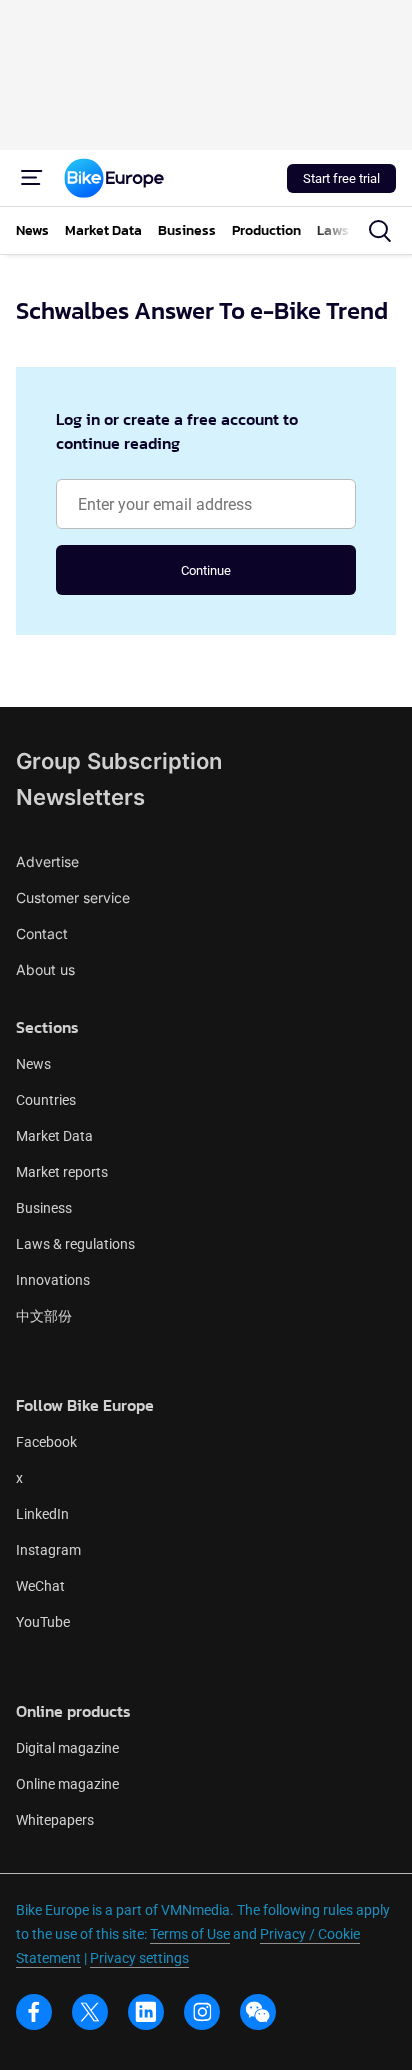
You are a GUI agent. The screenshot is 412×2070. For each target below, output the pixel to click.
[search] (380, 231)
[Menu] (32, 178)
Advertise (47, 861)
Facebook (46, 1442)
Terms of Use (190, 1934)
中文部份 (44, 1316)
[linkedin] (146, 2012)
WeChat (40, 1586)
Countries (46, 1100)
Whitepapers (55, 1820)
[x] (90, 2012)
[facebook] (34, 2012)
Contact (42, 933)
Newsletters (80, 797)
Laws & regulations (75, 1244)
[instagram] (202, 2012)
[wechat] (258, 2012)
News (33, 1064)
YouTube (43, 1622)
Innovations (53, 1280)
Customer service (73, 897)
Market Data (54, 1136)
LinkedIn (42, 1514)
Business (44, 1208)
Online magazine (67, 1784)
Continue (206, 570)
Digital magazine (67, 1748)
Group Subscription (119, 761)
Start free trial (341, 178)
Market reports (62, 1172)
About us (45, 969)
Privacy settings (139, 1958)
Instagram (48, 1550)
